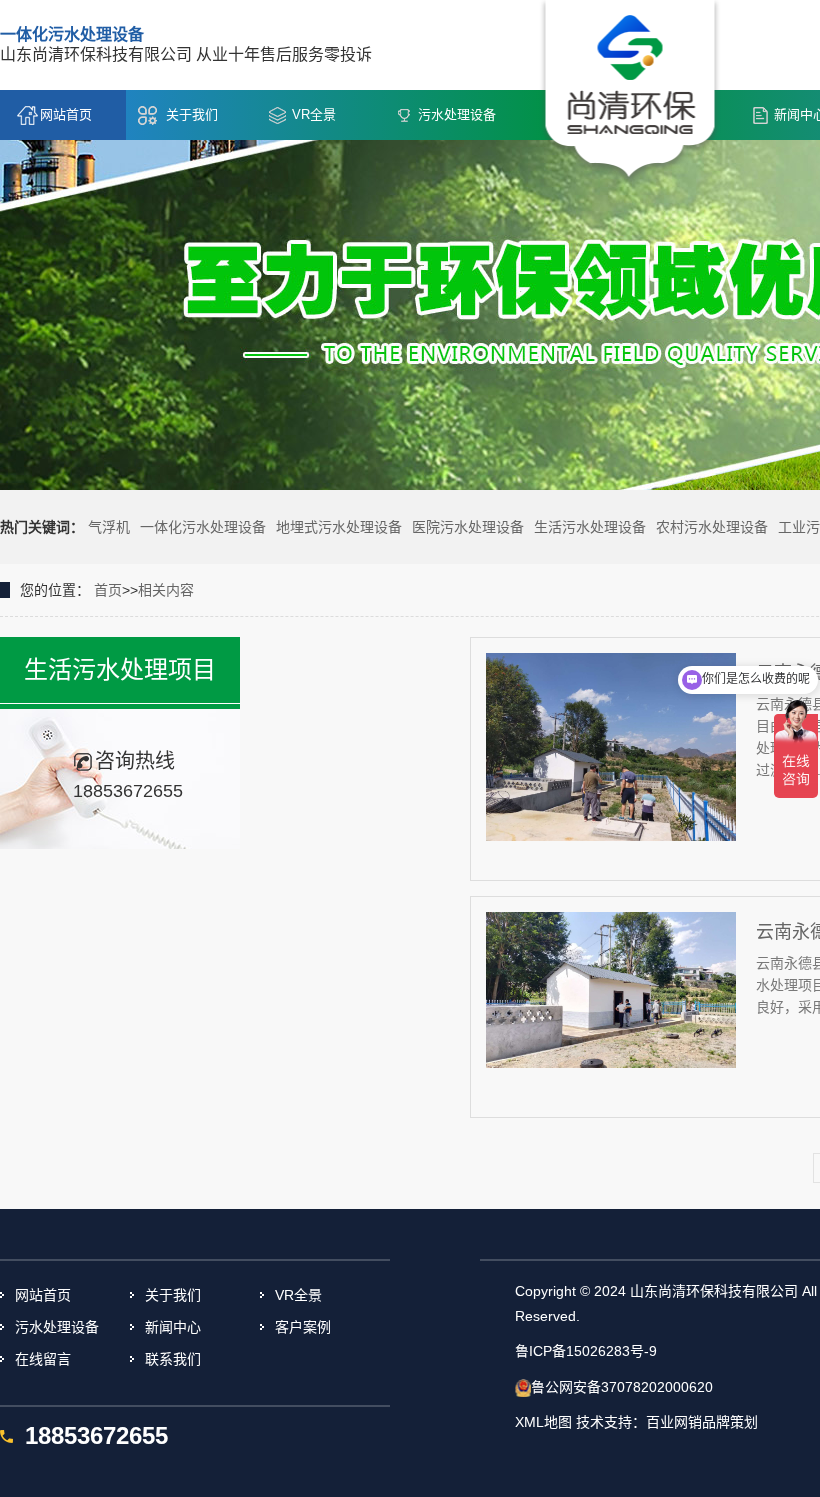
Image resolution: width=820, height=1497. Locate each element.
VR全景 (314, 114)
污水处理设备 (457, 114)
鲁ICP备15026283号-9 (586, 1351)
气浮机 (109, 527)
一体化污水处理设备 (203, 527)
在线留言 (43, 1359)
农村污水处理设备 (712, 527)
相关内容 (166, 590)
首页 (108, 590)
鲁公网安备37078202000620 (622, 1387)
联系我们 (173, 1359)
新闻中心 (173, 1327)
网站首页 (66, 114)
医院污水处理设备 (468, 527)
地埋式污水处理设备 (339, 527)
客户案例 (303, 1327)
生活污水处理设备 (590, 527)
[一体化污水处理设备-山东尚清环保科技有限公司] (630, 91)
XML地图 (543, 1422)
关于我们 (192, 114)
